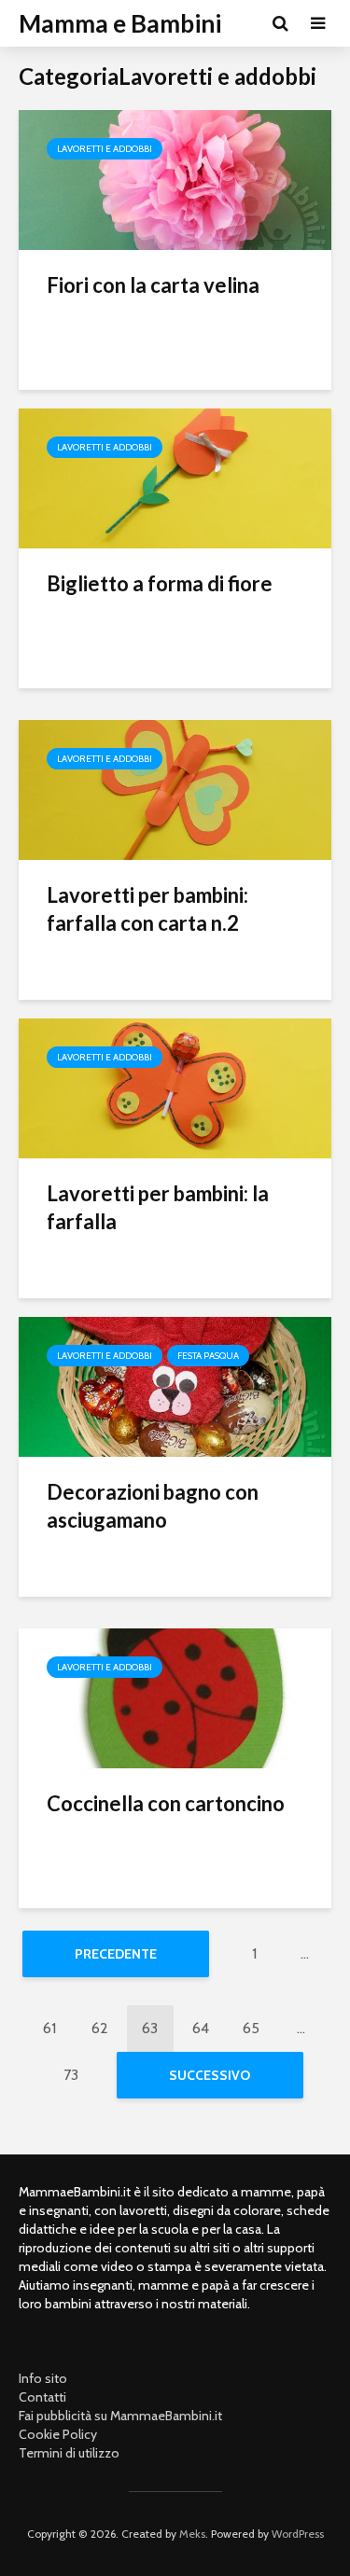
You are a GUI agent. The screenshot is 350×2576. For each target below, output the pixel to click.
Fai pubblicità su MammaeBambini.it (120, 2416)
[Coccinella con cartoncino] (175, 1697)
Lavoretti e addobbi (105, 149)
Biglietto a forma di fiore (160, 583)
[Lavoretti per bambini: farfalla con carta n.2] (175, 789)
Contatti (42, 2397)
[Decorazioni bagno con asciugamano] (175, 1385)
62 (100, 2028)
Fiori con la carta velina (153, 285)
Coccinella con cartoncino (166, 1803)
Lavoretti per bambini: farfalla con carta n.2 (147, 909)
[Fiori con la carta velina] (175, 179)
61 (49, 2028)
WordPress (298, 2534)
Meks (192, 2534)
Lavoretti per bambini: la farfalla (158, 1207)
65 (251, 2028)
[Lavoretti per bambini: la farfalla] (175, 1087)
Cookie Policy (58, 2434)
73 (71, 2075)
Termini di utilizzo (69, 2453)
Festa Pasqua (208, 1356)
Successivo (210, 2075)
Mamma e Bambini (120, 23)
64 (201, 2028)
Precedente (116, 1954)
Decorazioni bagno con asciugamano (153, 1506)
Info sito (43, 2378)
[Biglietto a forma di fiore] (175, 477)
